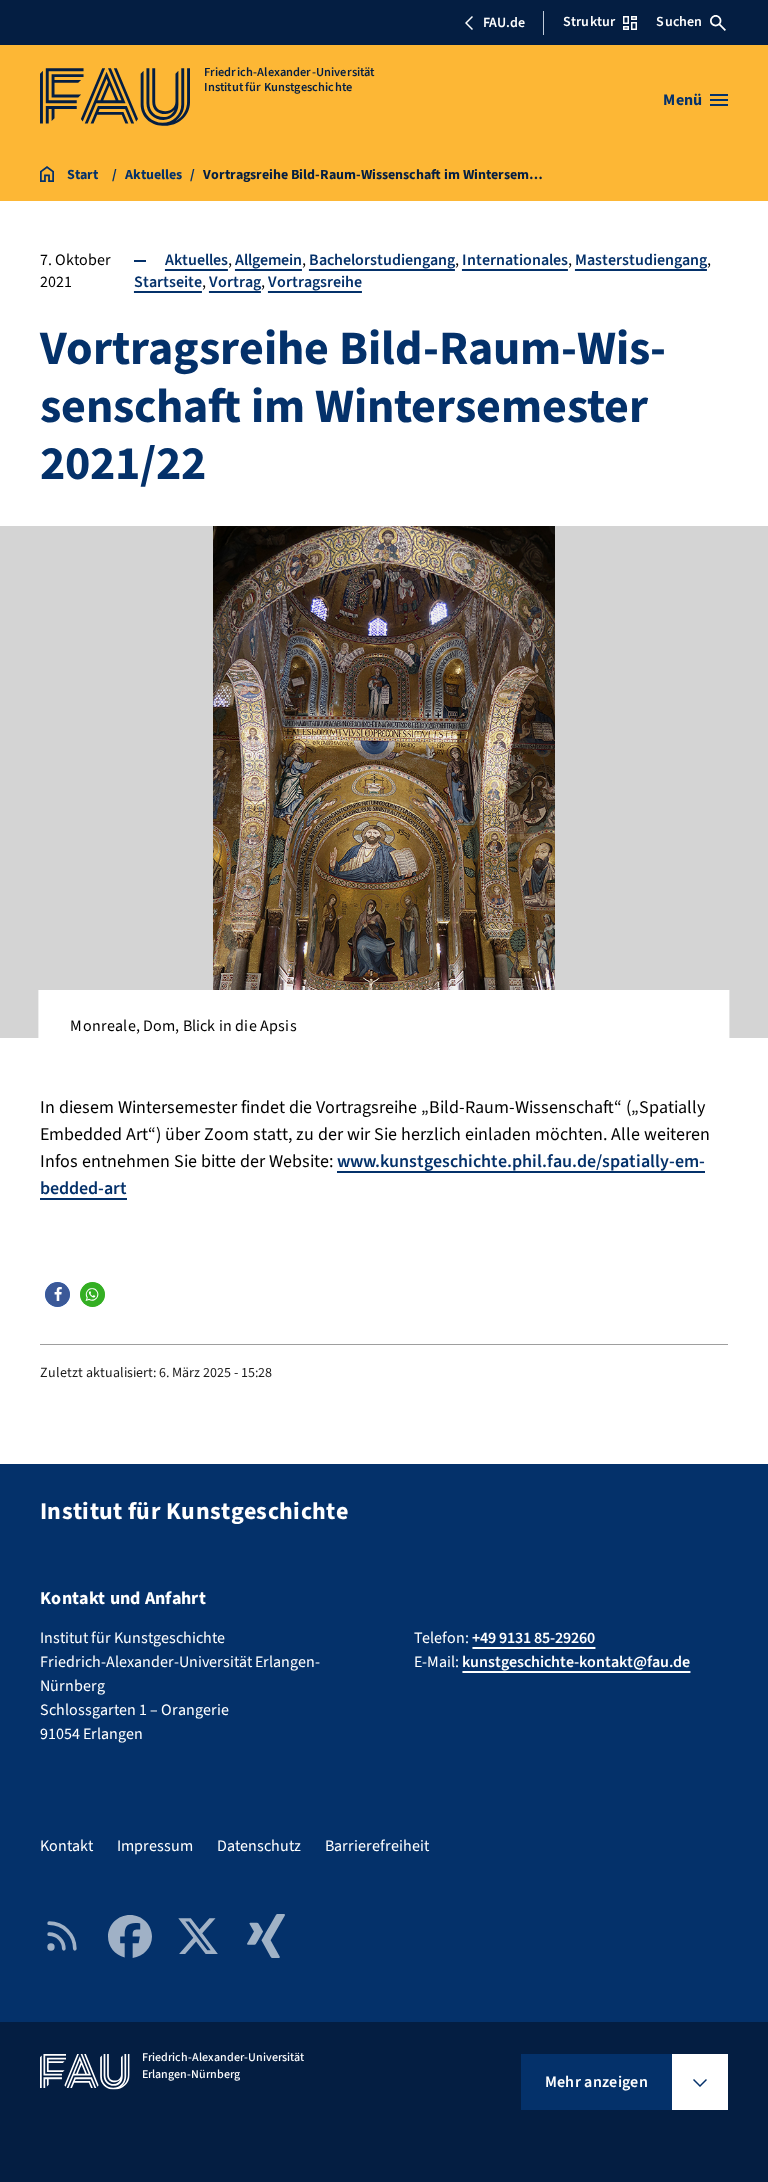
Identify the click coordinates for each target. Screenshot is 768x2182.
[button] (57, 1294)
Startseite (168, 282)
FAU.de (504, 23)
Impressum (155, 1846)
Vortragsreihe (315, 282)
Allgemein (268, 260)
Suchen (679, 22)
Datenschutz (259, 1846)
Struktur (589, 22)
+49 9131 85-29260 (533, 1638)
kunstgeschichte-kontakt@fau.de (576, 1662)
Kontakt (66, 1846)
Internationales (515, 260)
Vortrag (235, 282)
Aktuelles (196, 260)
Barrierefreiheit (377, 1846)
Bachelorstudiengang (382, 260)
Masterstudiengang (641, 260)
